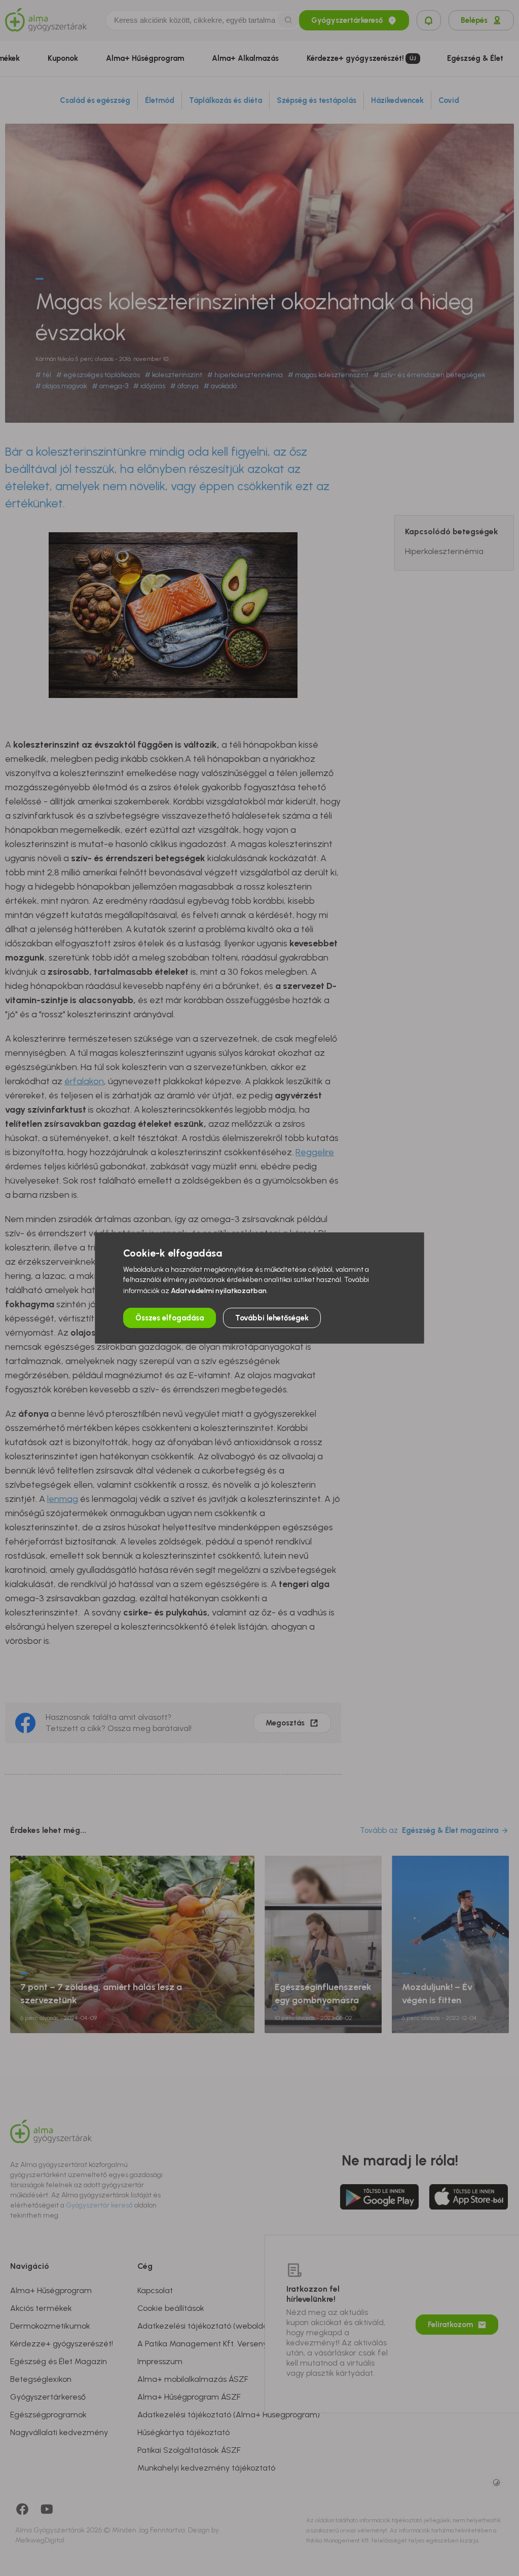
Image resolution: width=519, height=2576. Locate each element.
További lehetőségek (272, 1318)
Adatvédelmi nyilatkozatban (219, 1291)
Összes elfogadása (170, 1318)
